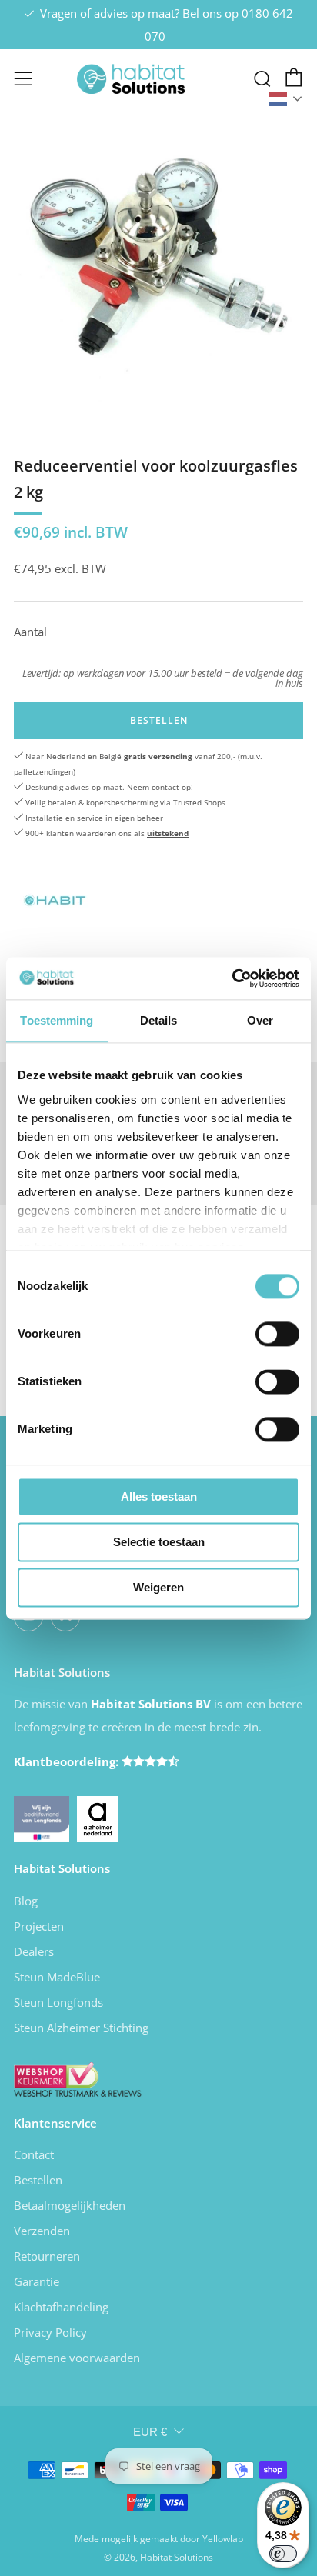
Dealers (34, 1951)
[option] (158, 272)
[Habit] (52, 896)
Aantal (30, 632)
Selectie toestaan (159, 1542)
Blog (26, 1901)
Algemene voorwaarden (77, 2358)
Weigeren (158, 1587)
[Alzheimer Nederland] (98, 1818)
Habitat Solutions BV (151, 1704)
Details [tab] (159, 1020)
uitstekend (168, 833)
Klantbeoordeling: (68, 1761)
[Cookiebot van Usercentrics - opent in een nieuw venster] (232, 978)
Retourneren (47, 2256)
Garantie (37, 2281)
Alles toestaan (159, 1496)
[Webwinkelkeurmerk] (78, 2078)
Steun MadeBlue (57, 1977)
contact (165, 787)
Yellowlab (223, 2539)
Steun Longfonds (58, 2002)
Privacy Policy (50, 2332)
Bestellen (38, 2180)
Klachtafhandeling (61, 2307)
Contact (34, 2154)
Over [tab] (260, 1020)
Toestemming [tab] (57, 1020)
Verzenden (42, 2231)
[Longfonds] (42, 1818)
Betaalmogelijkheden (70, 2205)
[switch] (277, 1334)
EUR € (150, 2432)
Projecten (39, 1926)
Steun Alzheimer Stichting (81, 2028)
